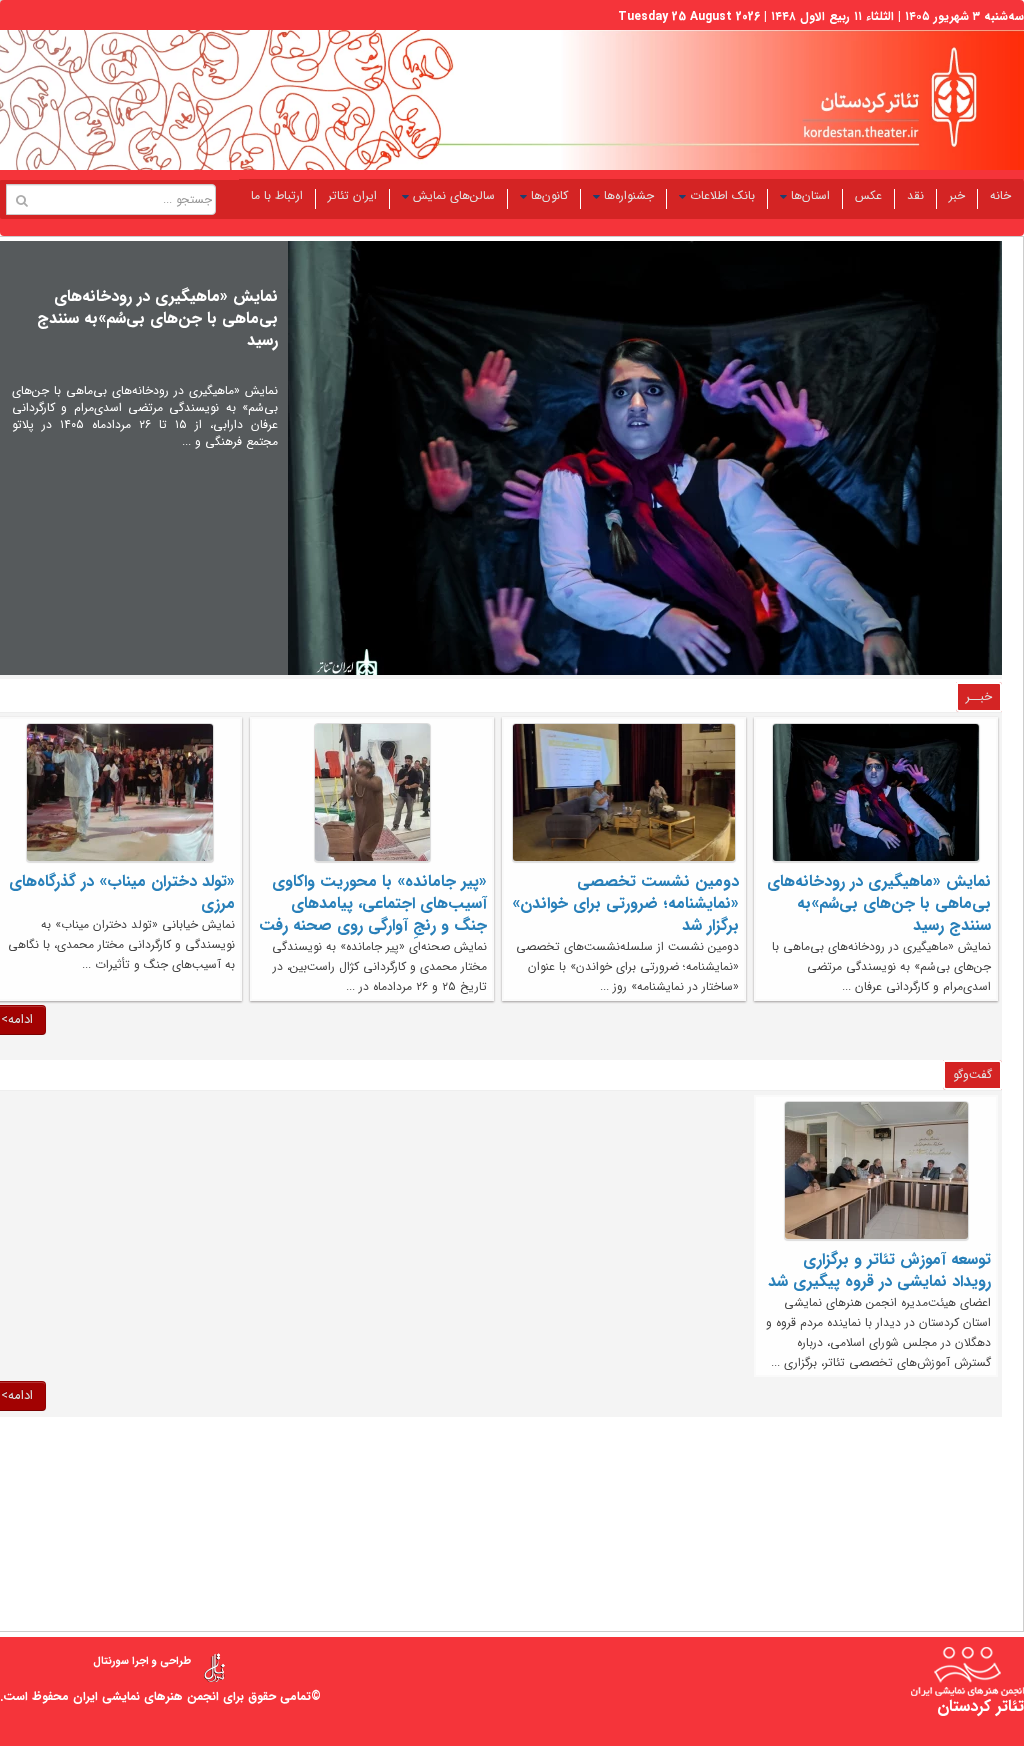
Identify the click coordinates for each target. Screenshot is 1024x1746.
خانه (1000, 195)
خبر (957, 195)
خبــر (979, 696)
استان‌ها (810, 195)
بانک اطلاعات (722, 195)
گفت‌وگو (972, 1074)
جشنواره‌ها (629, 195)
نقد (915, 195)
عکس (868, 195)
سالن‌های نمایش (454, 195)
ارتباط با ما (277, 195)
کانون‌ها (549, 195)
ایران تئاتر (352, 195)
